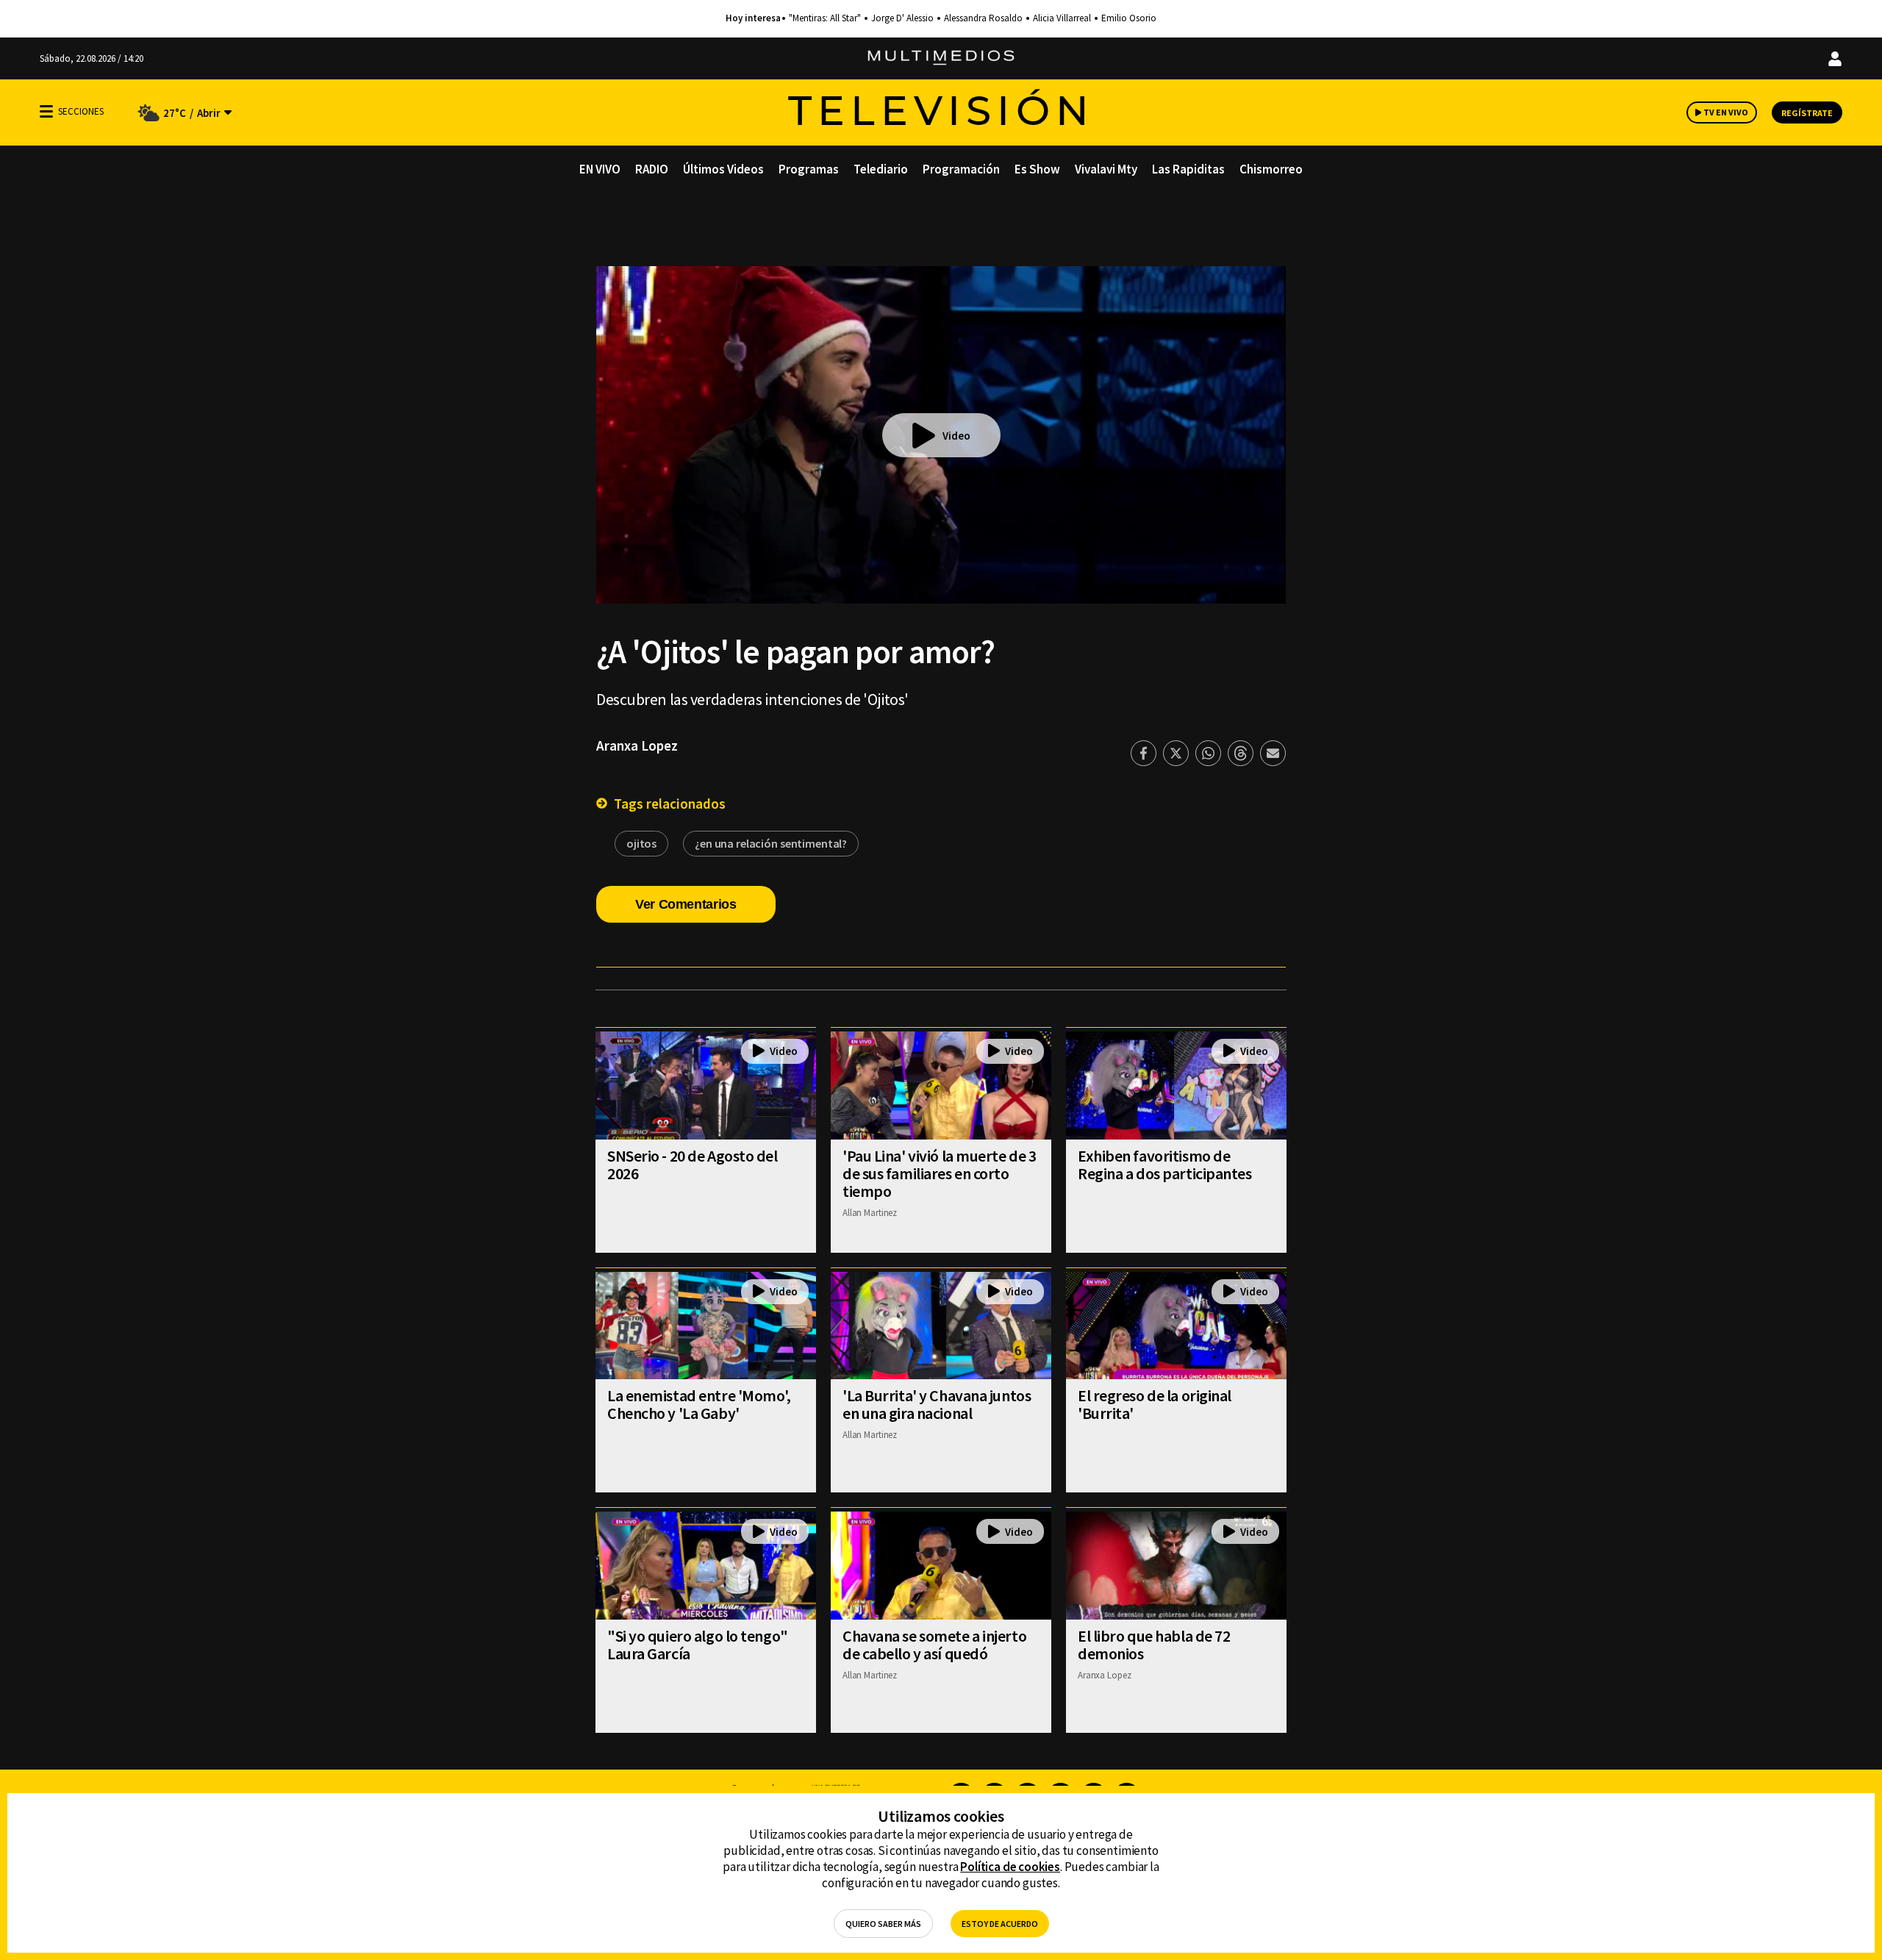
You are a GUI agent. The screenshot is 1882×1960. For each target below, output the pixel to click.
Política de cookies (1010, 1867)
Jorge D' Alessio (902, 18)
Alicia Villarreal (1062, 18)
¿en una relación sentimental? (771, 843)
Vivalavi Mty (1106, 169)
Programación (961, 169)
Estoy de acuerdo (1000, 1924)
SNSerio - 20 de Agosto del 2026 (693, 1165)
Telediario (881, 169)
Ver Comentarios (686, 904)
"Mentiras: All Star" (825, 18)
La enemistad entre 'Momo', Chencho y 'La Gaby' (699, 1404)
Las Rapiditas (1188, 169)
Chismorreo (1271, 169)
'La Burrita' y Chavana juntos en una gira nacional (937, 1404)
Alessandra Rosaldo (983, 18)
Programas (809, 169)
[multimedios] (941, 58)
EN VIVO (600, 169)
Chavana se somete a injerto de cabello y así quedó (934, 1645)
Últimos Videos (723, 169)
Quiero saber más (883, 1924)
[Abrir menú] (46, 111)
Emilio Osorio (1129, 18)
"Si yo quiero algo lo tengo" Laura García (698, 1645)
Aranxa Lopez (637, 745)
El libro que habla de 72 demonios (1154, 1645)
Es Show (1037, 169)
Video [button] (956, 436)
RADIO (652, 169)
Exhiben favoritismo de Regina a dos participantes (1165, 1165)
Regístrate (1807, 113)
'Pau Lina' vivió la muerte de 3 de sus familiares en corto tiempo (939, 1173)
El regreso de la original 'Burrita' (1155, 1404)
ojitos (641, 843)
